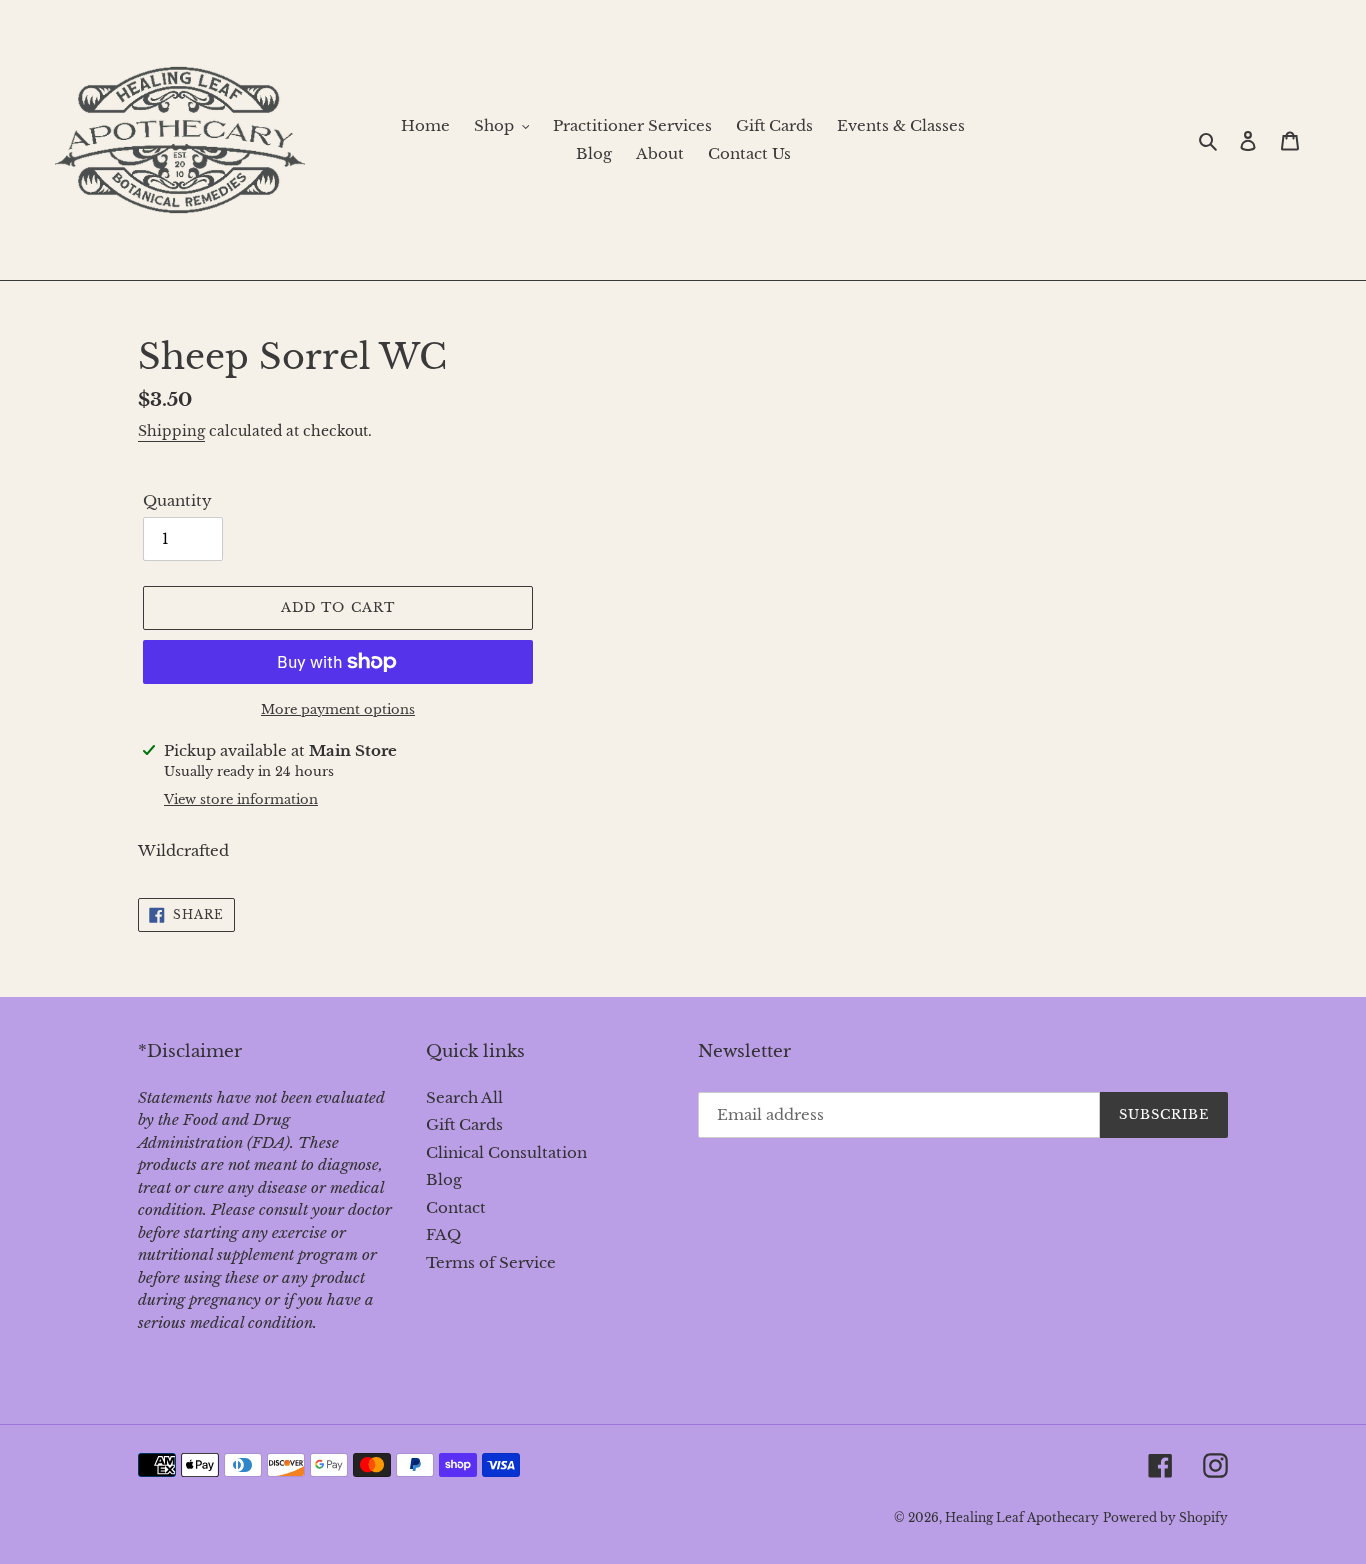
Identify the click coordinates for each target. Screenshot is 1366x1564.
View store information (241, 799)
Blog (444, 1179)
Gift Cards (464, 1124)
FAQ (443, 1234)
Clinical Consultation (506, 1152)
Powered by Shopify (1165, 1517)
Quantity (177, 500)
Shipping (171, 431)
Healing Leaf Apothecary (1022, 1517)
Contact (456, 1207)
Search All (464, 1097)
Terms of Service (491, 1262)
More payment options (338, 709)
